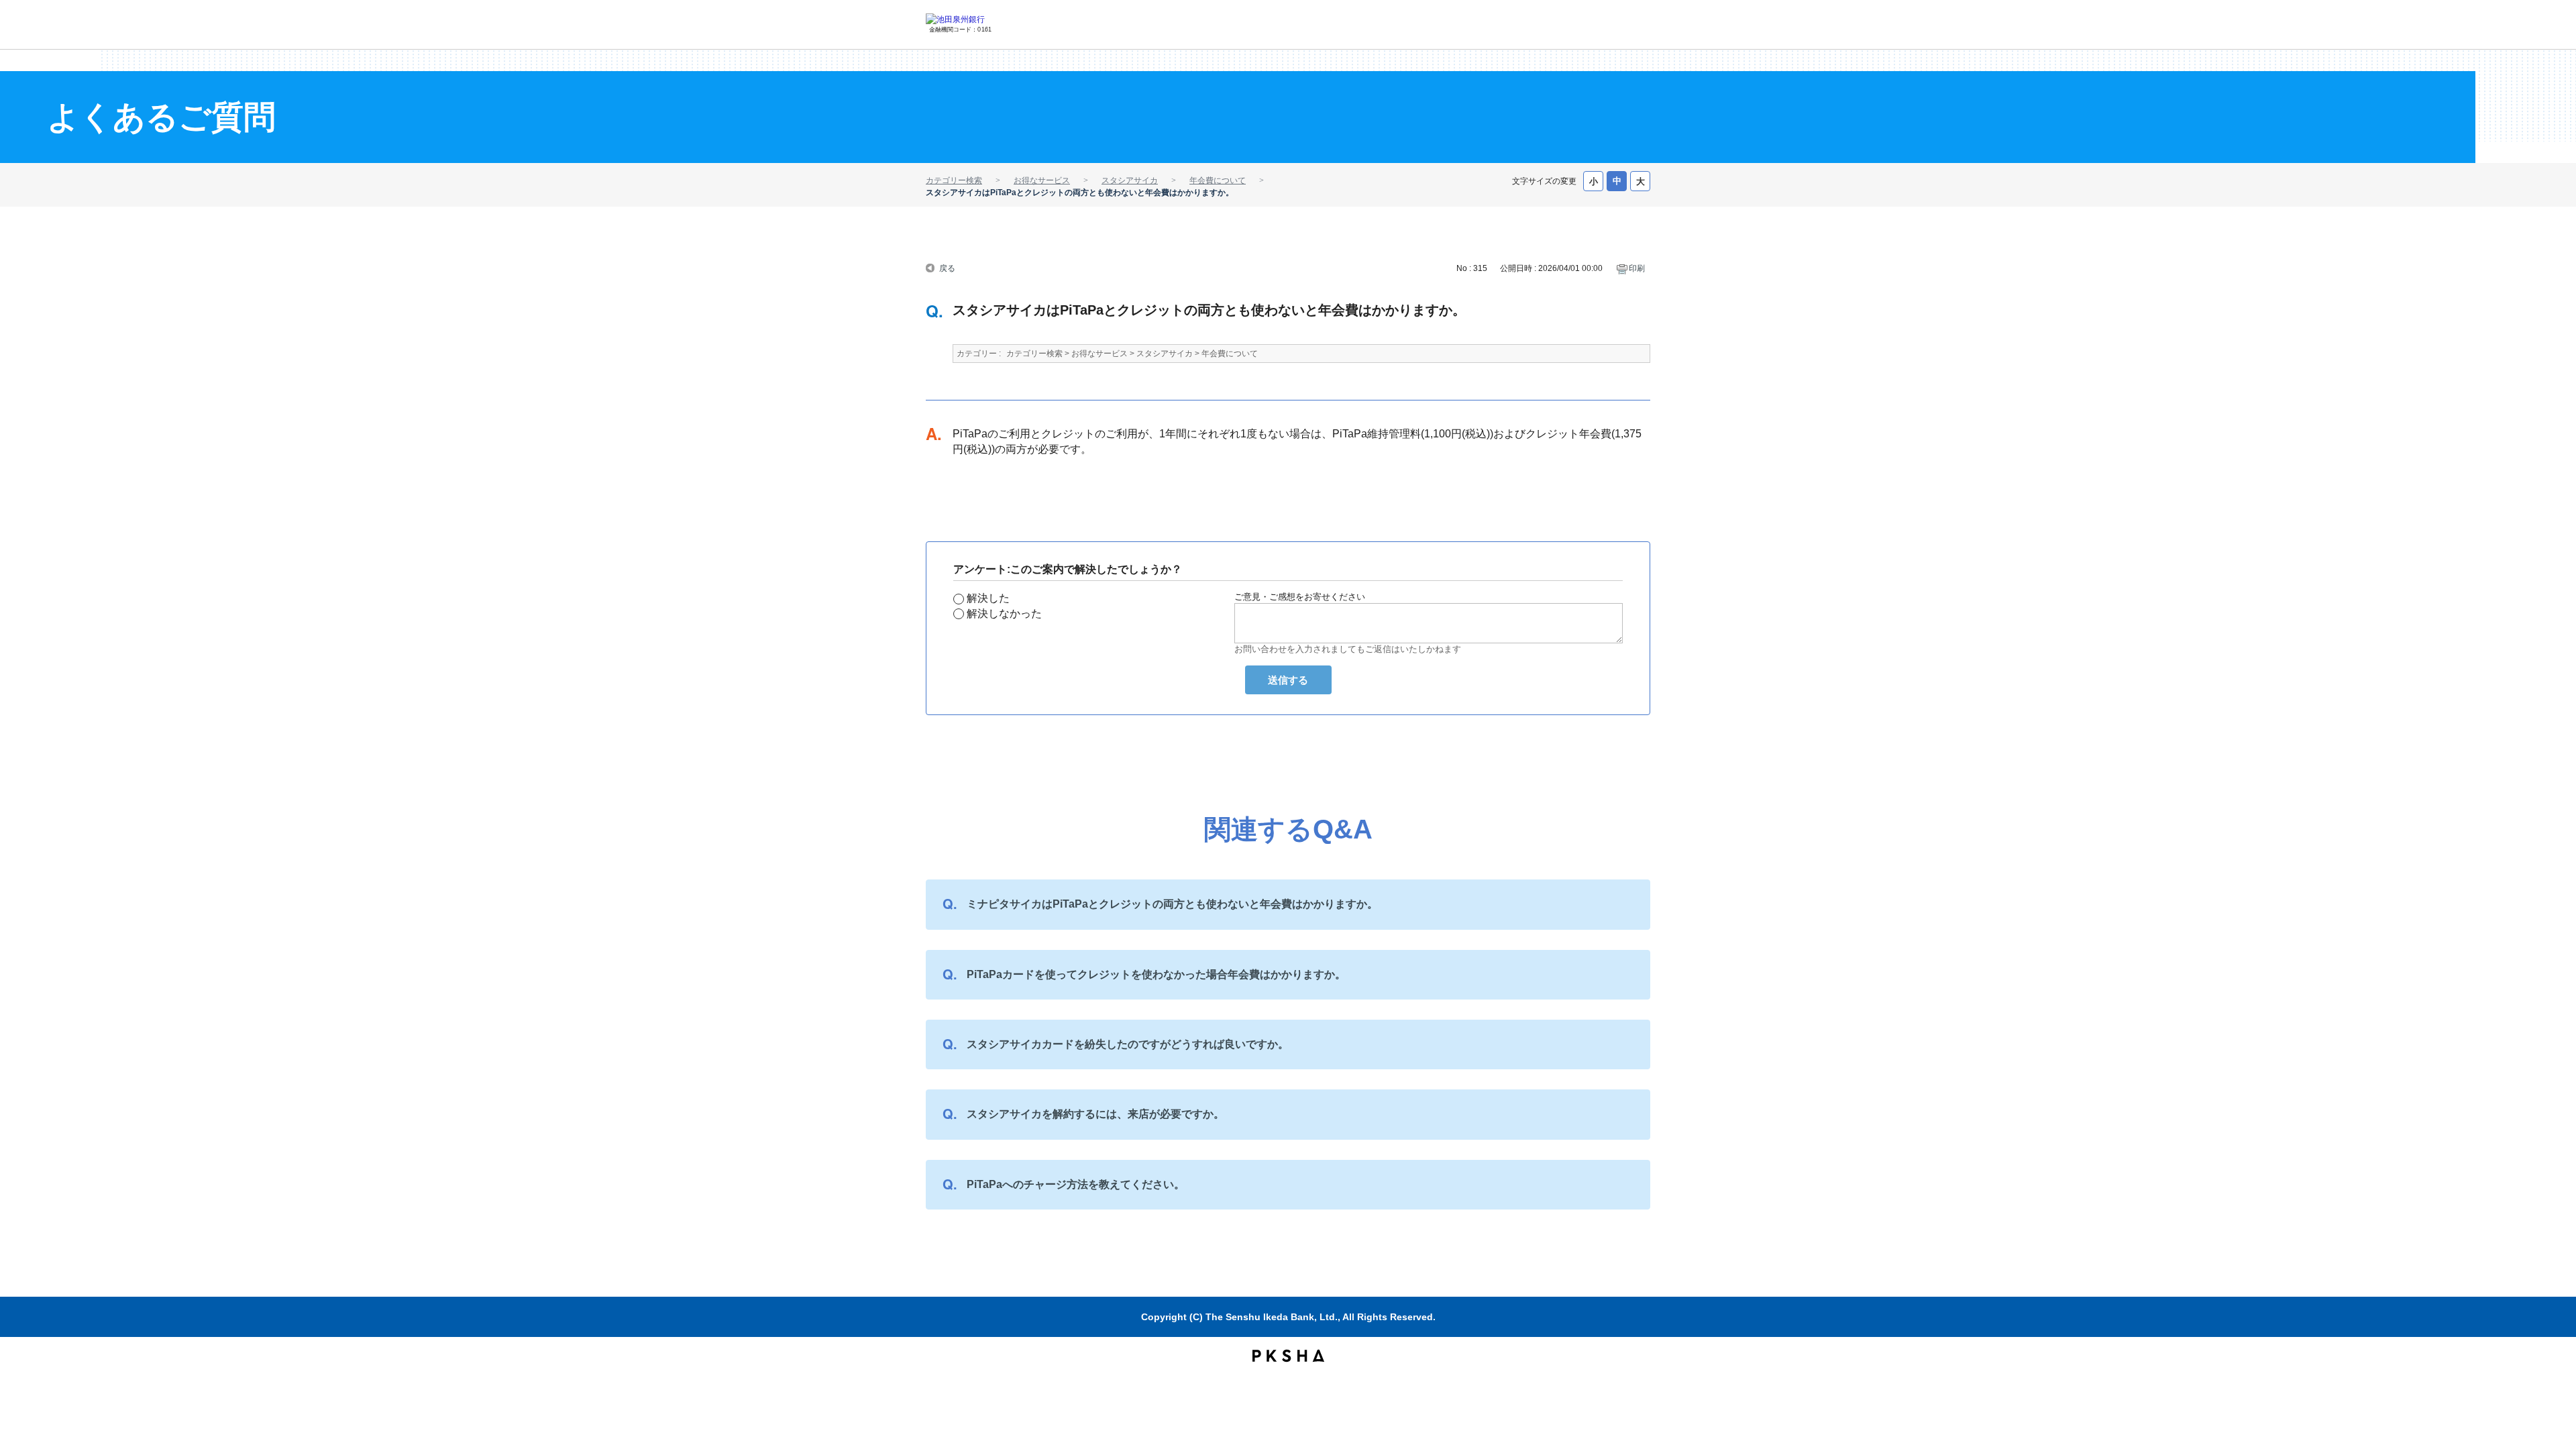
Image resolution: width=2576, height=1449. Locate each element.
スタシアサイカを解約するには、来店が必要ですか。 (1095, 1114)
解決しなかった (1004, 613)
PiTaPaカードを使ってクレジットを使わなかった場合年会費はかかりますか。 (1156, 974)
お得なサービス (1042, 180)
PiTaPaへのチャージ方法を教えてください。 (1076, 1184)
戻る (947, 267)
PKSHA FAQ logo (1288, 1356)
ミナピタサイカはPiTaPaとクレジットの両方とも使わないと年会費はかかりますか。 (1172, 904)
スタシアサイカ (1130, 180)
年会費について (1218, 180)
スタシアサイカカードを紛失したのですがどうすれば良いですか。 (1128, 1044)
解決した (988, 598)
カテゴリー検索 (954, 180)
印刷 (1637, 268)
